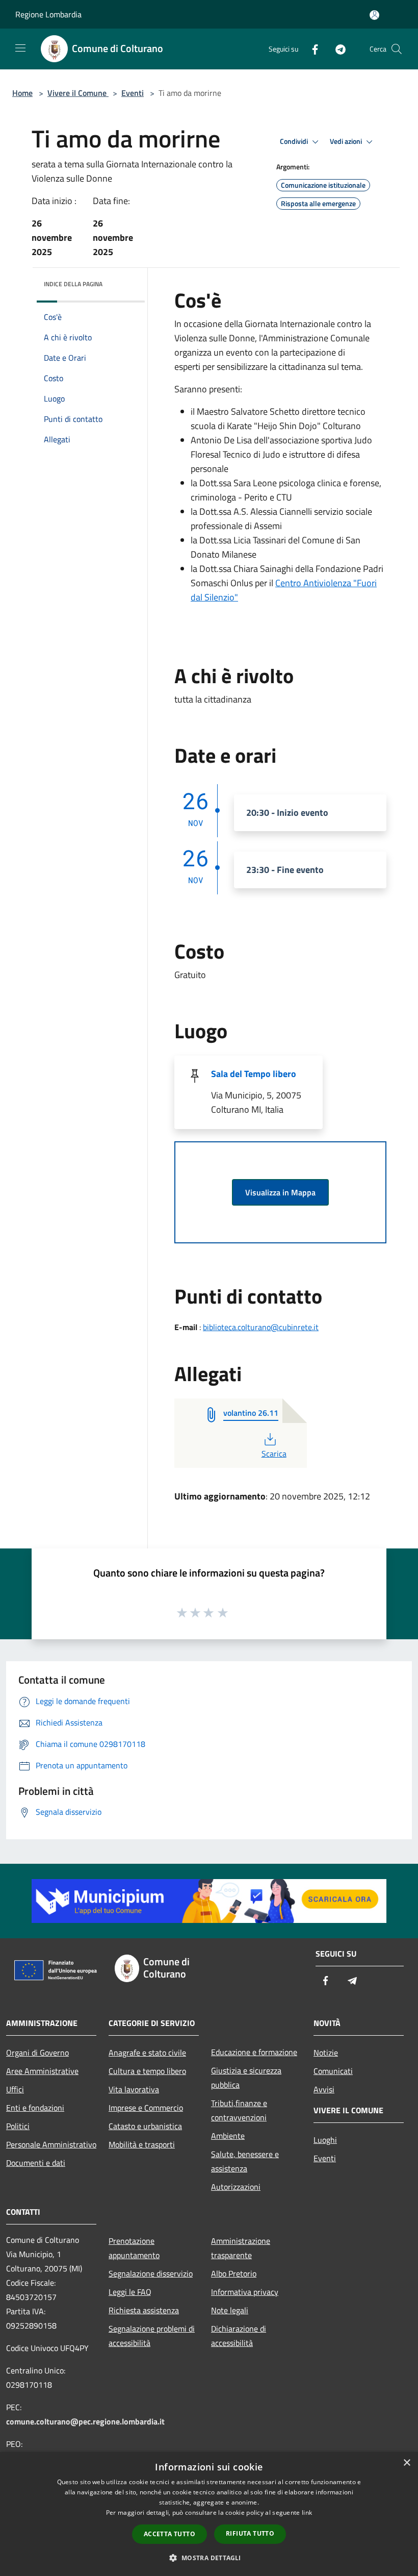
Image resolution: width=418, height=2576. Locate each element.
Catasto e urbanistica (145, 2126)
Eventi (133, 93)
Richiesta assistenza (144, 2310)
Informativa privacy (245, 2292)
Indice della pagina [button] (73, 284)
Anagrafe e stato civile (147, 2053)
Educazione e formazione (254, 2052)
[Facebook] (311, 49)
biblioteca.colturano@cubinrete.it (261, 1327)
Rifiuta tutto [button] (250, 2533)
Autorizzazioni (236, 2187)
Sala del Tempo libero (254, 1074)
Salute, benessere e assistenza (245, 2161)
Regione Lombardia (48, 14)
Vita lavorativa (134, 2089)
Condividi (295, 141)
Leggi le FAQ (130, 2292)
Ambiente (228, 2136)
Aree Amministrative (42, 2071)
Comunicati (333, 2071)
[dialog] (209, 2514)
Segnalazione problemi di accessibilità (152, 2336)
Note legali (230, 2310)
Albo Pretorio (234, 2273)
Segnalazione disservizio (151, 2273)
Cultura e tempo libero (147, 2071)
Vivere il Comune (78, 93)
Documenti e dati (36, 2163)
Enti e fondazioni (35, 2108)
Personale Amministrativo (51, 2144)
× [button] (407, 2463)
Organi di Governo (37, 2053)
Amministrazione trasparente (241, 2248)
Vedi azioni (347, 141)
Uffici (15, 2089)
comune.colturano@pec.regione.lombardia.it (85, 2421)
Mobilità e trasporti (142, 2144)
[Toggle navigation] (20, 48)
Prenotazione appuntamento (134, 2248)
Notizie (326, 2053)
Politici (18, 2126)
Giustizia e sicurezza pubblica (246, 2078)
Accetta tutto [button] (169, 2534)
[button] (209, 2558)
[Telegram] (336, 49)
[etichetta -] (223, 1612)
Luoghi (325, 2140)
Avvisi (324, 2089)
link (307, 2512)
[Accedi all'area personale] (374, 15)
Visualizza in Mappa (280, 1192)
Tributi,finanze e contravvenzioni (239, 2110)
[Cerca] (397, 49)
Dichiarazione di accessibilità (239, 2336)
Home (22, 93)
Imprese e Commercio (146, 2108)
